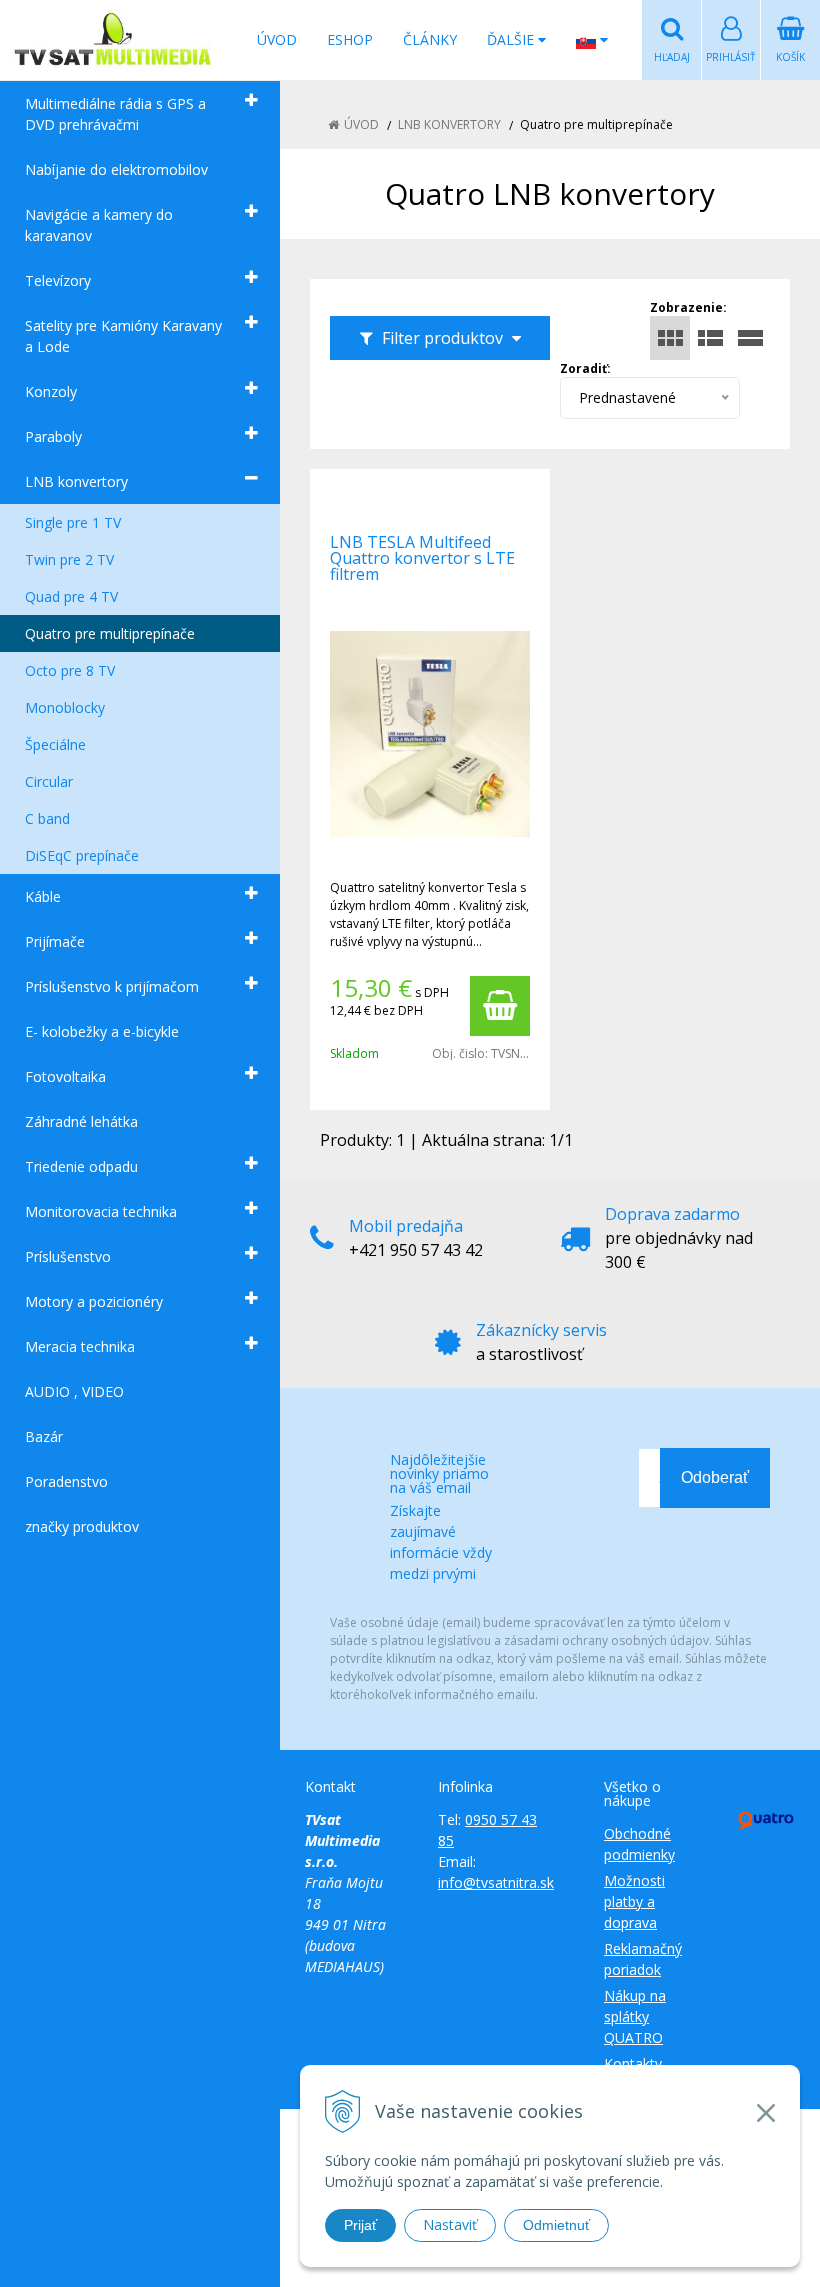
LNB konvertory (76, 481)
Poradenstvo (66, 1481)
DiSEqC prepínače (82, 855)
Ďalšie (512, 39)
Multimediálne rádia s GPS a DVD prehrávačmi (115, 114)
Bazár (44, 1436)
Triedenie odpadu (81, 1166)
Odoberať (715, 1477)
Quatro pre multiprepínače (110, 633)
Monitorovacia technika (101, 1211)
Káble (43, 896)
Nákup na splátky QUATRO (635, 2016)
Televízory (58, 280)
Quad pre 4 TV (71, 596)
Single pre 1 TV (73, 522)
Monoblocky (65, 707)
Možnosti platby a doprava (634, 1901)
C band (47, 818)
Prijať (360, 2225)
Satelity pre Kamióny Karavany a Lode (123, 336)
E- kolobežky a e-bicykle (102, 1031)
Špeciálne (55, 744)
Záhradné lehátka (81, 1121)
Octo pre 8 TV (70, 670)
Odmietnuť (556, 2225)
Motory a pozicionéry (94, 1301)
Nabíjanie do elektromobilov (116, 169)
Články (430, 39)
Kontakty (633, 2063)
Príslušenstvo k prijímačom (112, 986)
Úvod (277, 39)
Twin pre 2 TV (69, 559)
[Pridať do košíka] (500, 1006)
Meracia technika (80, 1346)
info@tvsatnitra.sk (496, 1882)
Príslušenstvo (68, 1256)
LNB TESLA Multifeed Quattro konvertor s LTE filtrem (422, 558)
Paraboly (53, 436)
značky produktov (82, 1526)
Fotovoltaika (65, 1076)
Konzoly (51, 391)
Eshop (350, 39)
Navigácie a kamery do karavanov (99, 225)
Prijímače (55, 941)
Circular (49, 781)
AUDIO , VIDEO (74, 1391)
